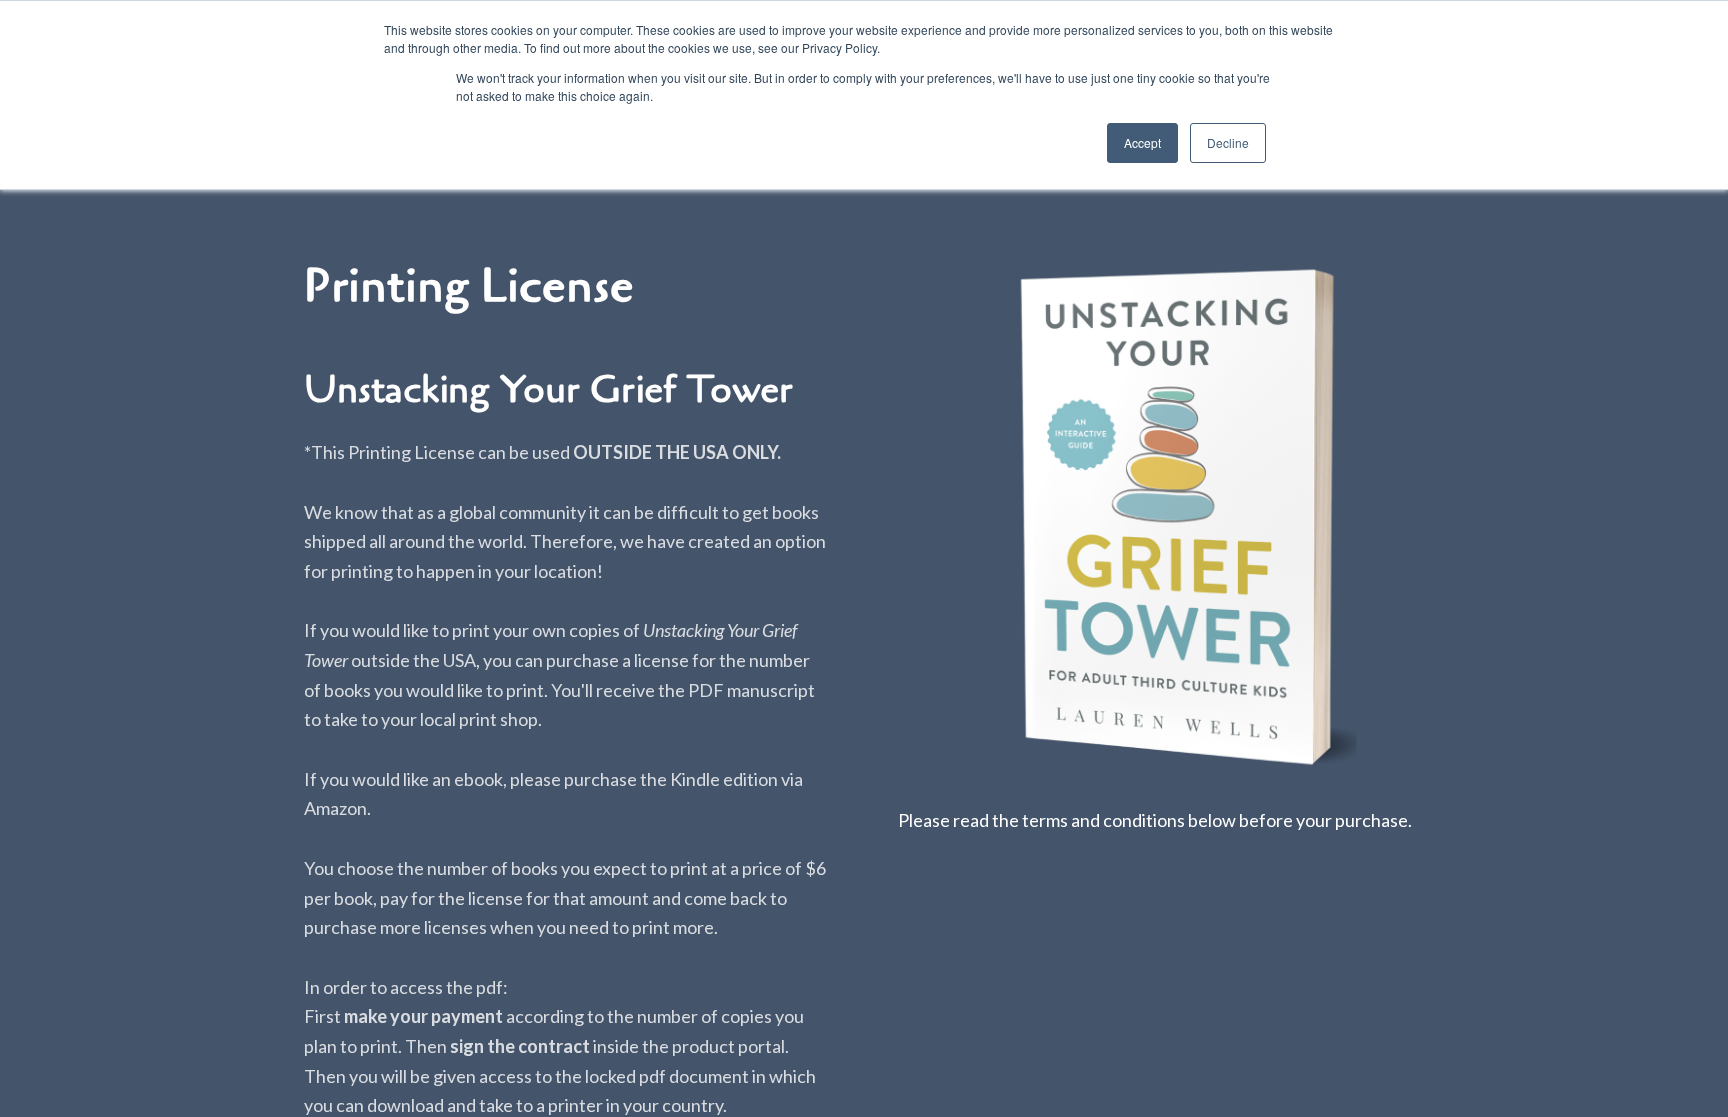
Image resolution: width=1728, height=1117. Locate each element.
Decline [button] (1228, 142)
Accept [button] (1142, 142)
